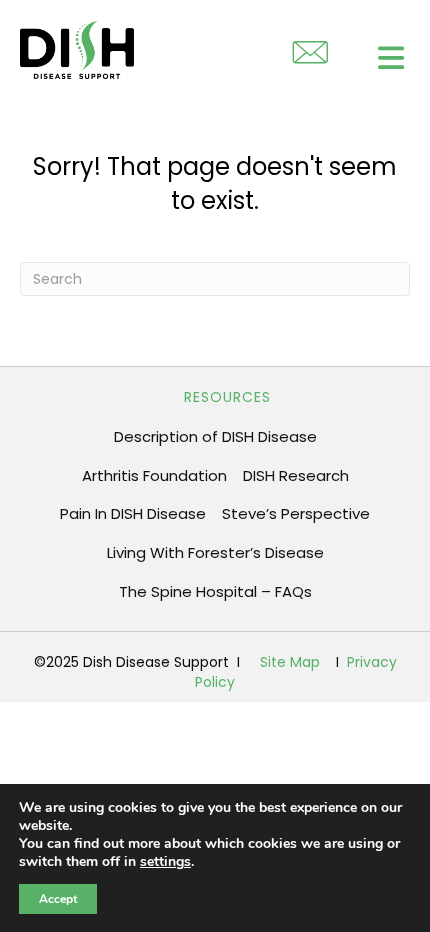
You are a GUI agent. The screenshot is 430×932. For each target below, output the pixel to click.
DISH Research (296, 475)
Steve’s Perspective (296, 513)
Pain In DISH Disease (133, 513)
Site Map (290, 662)
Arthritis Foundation (154, 475)
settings (165, 862)
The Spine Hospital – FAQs (215, 591)
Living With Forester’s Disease (215, 552)
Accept (58, 899)
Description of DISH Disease (215, 436)
